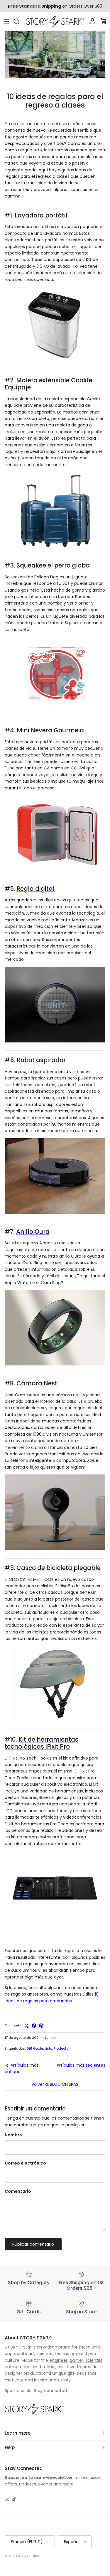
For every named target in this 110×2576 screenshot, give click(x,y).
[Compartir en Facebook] (34, 2026)
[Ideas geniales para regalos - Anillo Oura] (55, 1364)
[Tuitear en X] (27, 2026)
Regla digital (35, 889)
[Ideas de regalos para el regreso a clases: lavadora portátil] (55, 361)
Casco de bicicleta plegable (59, 1568)
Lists (48, 2048)
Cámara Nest (37, 1383)
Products (61, 2048)
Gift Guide (35, 2048)
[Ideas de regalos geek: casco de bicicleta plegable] (55, 1720)
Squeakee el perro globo (53, 565)
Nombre (13, 2135)
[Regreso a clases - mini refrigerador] (55, 869)
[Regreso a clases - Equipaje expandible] (55, 546)
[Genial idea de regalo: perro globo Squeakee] (55, 711)
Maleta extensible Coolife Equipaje (49, 384)
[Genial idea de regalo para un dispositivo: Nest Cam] (55, 1549)
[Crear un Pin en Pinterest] (41, 2026)
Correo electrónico (25, 2163)
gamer (76, 2360)
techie (49, 2367)
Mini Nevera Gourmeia (50, 730)
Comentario (18, 2191)
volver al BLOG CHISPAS (55, 2084)
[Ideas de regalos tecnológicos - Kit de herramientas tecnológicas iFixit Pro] (55, 1925)
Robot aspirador (41, 1060)
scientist (94, 2360)
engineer (58, 2360)
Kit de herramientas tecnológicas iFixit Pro (42, 1743)
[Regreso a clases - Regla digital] (55, 1041)
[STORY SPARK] (55, 21)
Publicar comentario (33, 2244)
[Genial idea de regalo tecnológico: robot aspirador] (55, 1212)
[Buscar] (19, 21)
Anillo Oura (33, 1232)
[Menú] (6, 21)
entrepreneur (18, 2367)
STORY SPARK (29, 2556)
